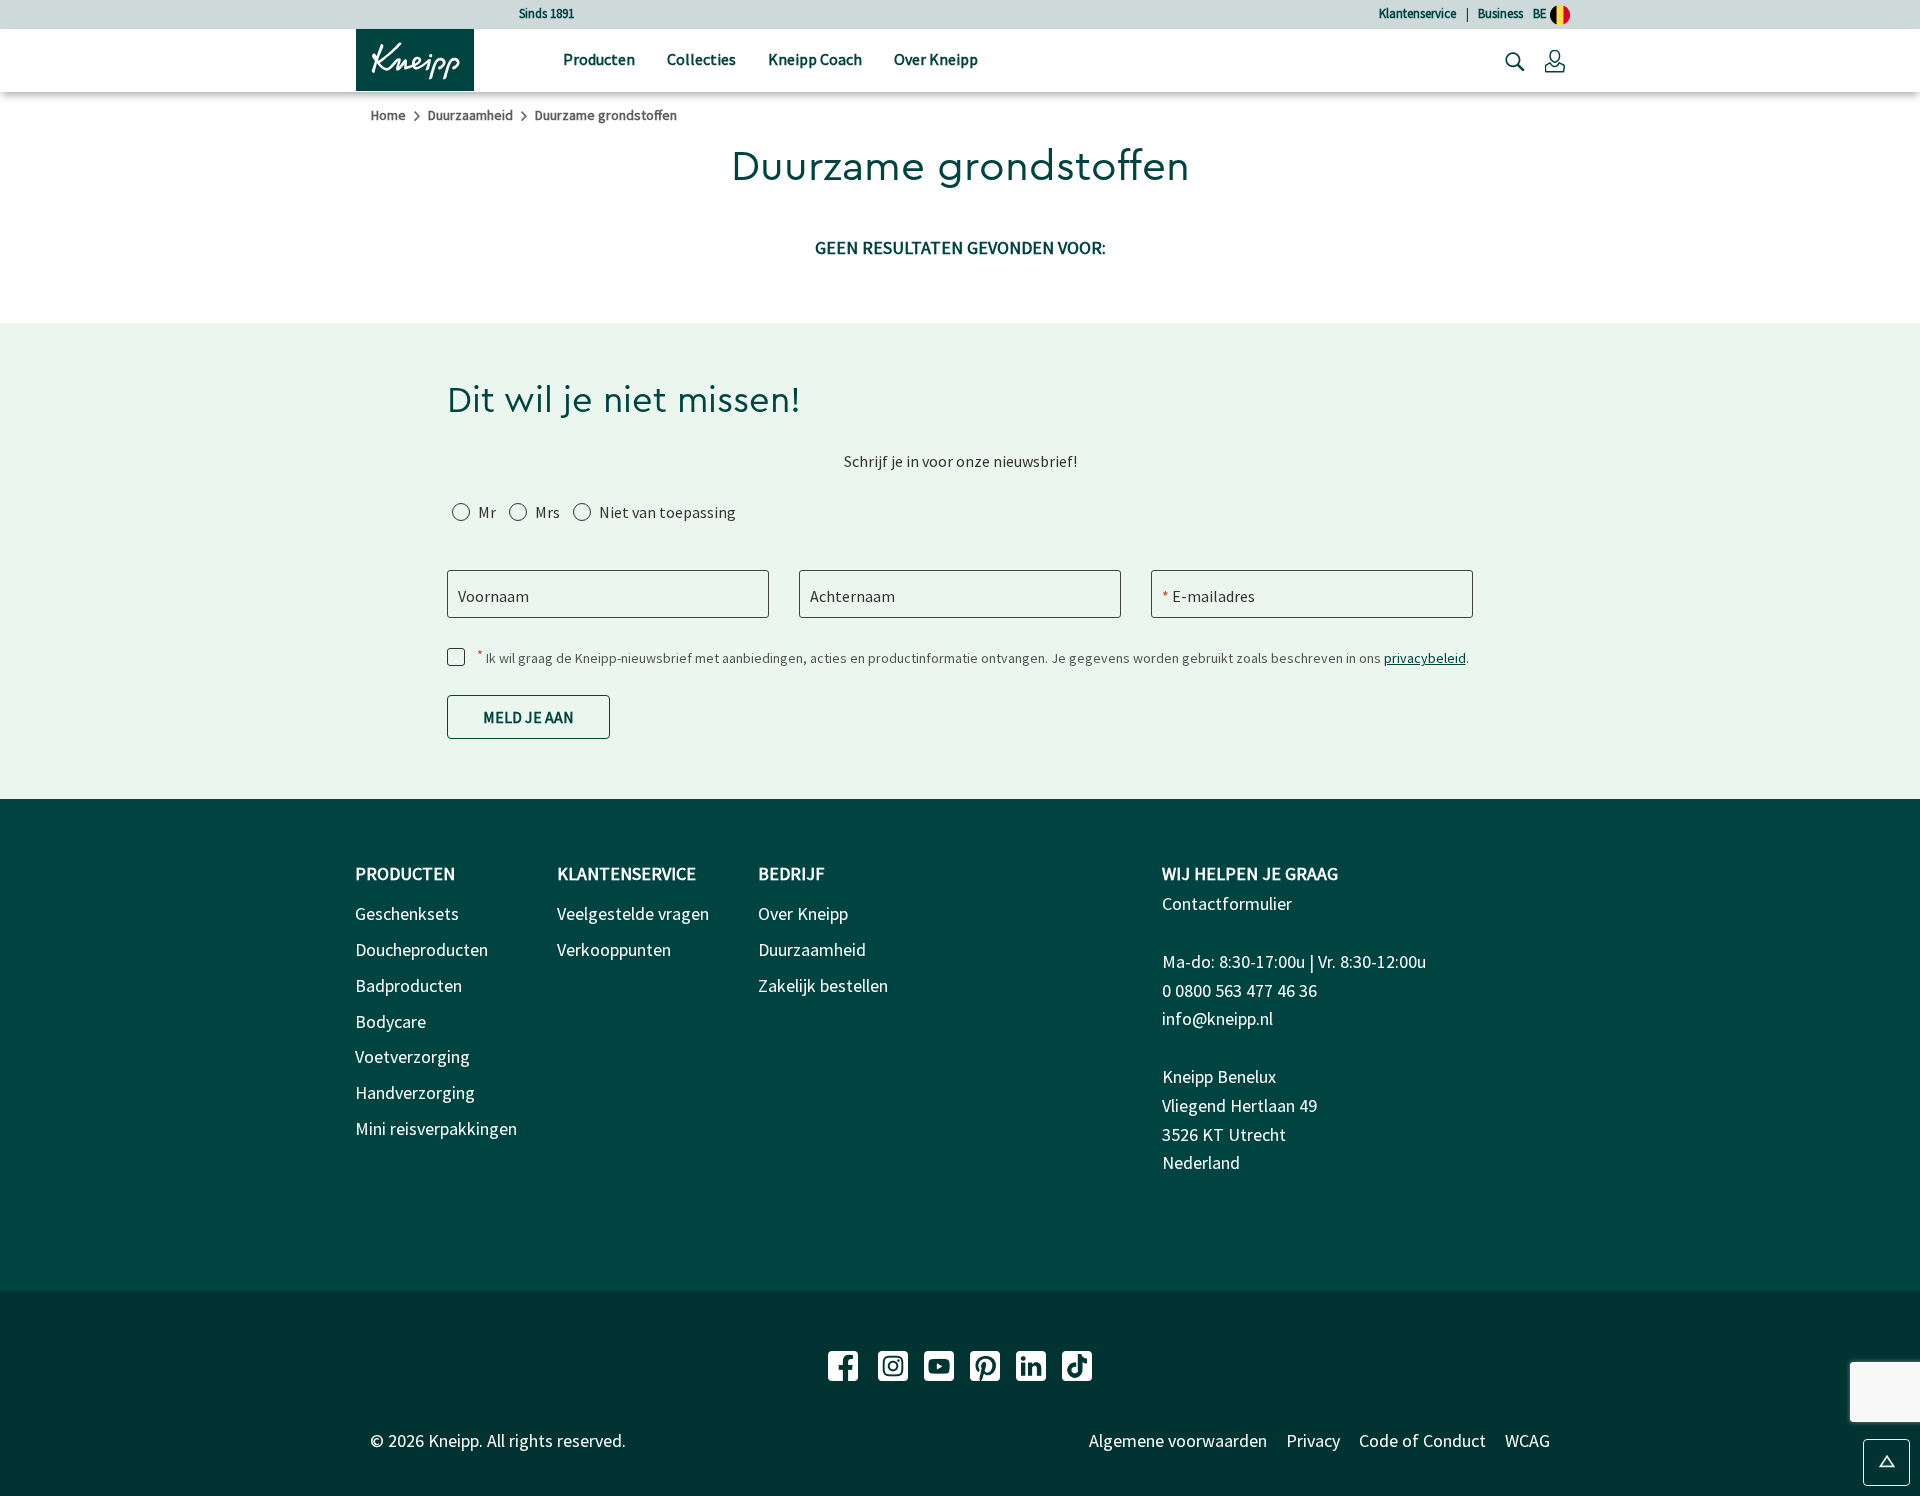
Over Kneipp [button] (936, 59)
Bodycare (390, 1021)
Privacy (1313, 1440)
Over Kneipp (803, 913)
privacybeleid (1425, 658)
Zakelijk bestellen (823, 985)
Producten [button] (599, 59)
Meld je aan (528, 717)
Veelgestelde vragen (633, 913)
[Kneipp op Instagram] (895, 1363)
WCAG (1527, 1440)
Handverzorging (415, 1092)
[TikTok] (1077, 1363)
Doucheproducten (421, 949)
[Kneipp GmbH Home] (415, 58)
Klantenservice (1417, 13)
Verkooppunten (614, 949)
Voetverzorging (412, 1056)
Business (1500, 13)
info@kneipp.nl (1217, 1018)
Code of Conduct (1422, 1440)
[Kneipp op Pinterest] (987, 1363)
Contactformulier (1227, 903)
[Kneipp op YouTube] (941, 1363)
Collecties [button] (701, 59)
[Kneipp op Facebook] (845, 1363)
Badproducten (408, 985)
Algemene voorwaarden (1178, 1440)
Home (388, 115)
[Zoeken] (1510, 60)
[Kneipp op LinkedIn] (1033, 1363)
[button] (1555, 60)
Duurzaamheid (470, 115)
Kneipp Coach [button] (815, 59)
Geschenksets (407, 913)
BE (1541, 13)
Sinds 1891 (546, 13)
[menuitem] (599, 60)
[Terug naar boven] (1886, 1462)
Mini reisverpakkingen (436, 1128)
